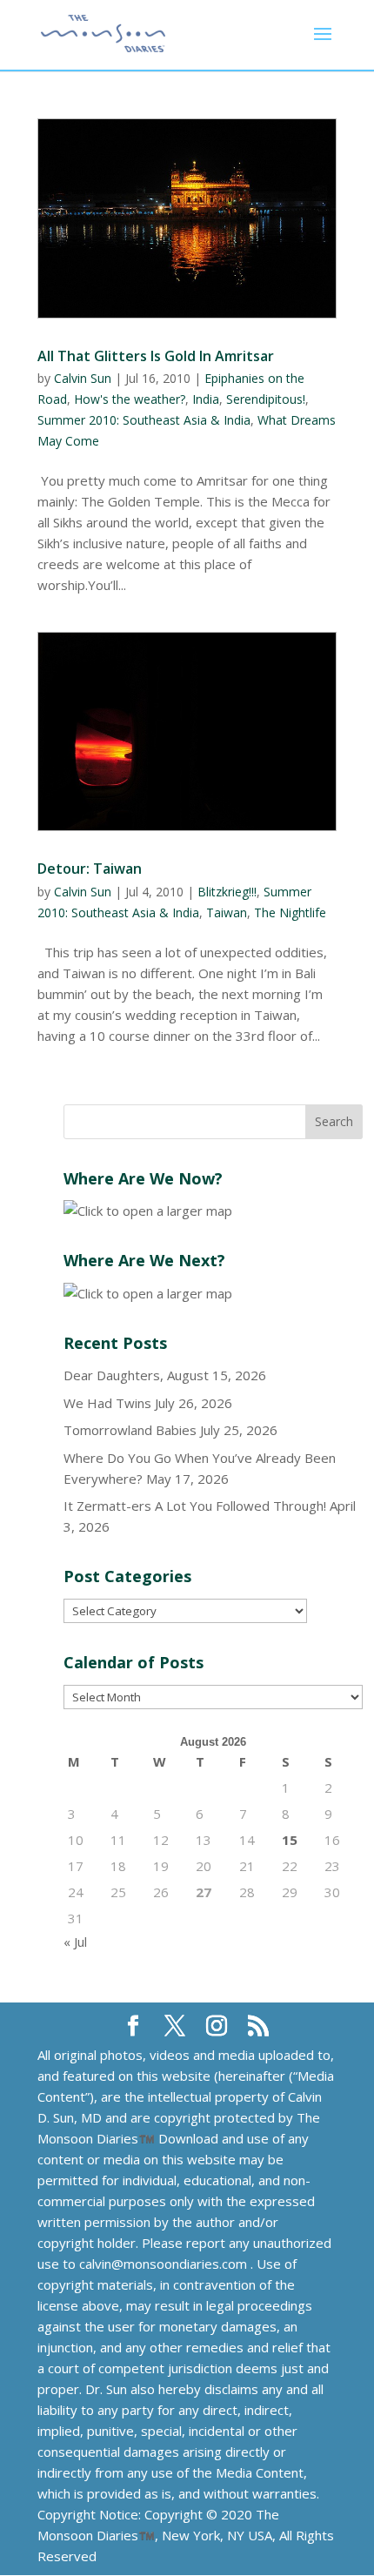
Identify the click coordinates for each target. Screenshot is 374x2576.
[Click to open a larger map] (148, 1211)
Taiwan (227, 912)
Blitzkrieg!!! (227, 892)
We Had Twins (107, 1403)
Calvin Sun (83, 378)
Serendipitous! (266, 399)
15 (290, 1840)
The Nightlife (290, 912)
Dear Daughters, (114, 1375)
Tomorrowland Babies (130, 1430)
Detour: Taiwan (90, 869)
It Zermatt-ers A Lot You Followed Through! (195, 1506)
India (206, 399)
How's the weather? (130, 399)
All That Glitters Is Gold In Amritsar (156, 356)
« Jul (75, 1942)
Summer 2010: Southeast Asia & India (144, 420)
